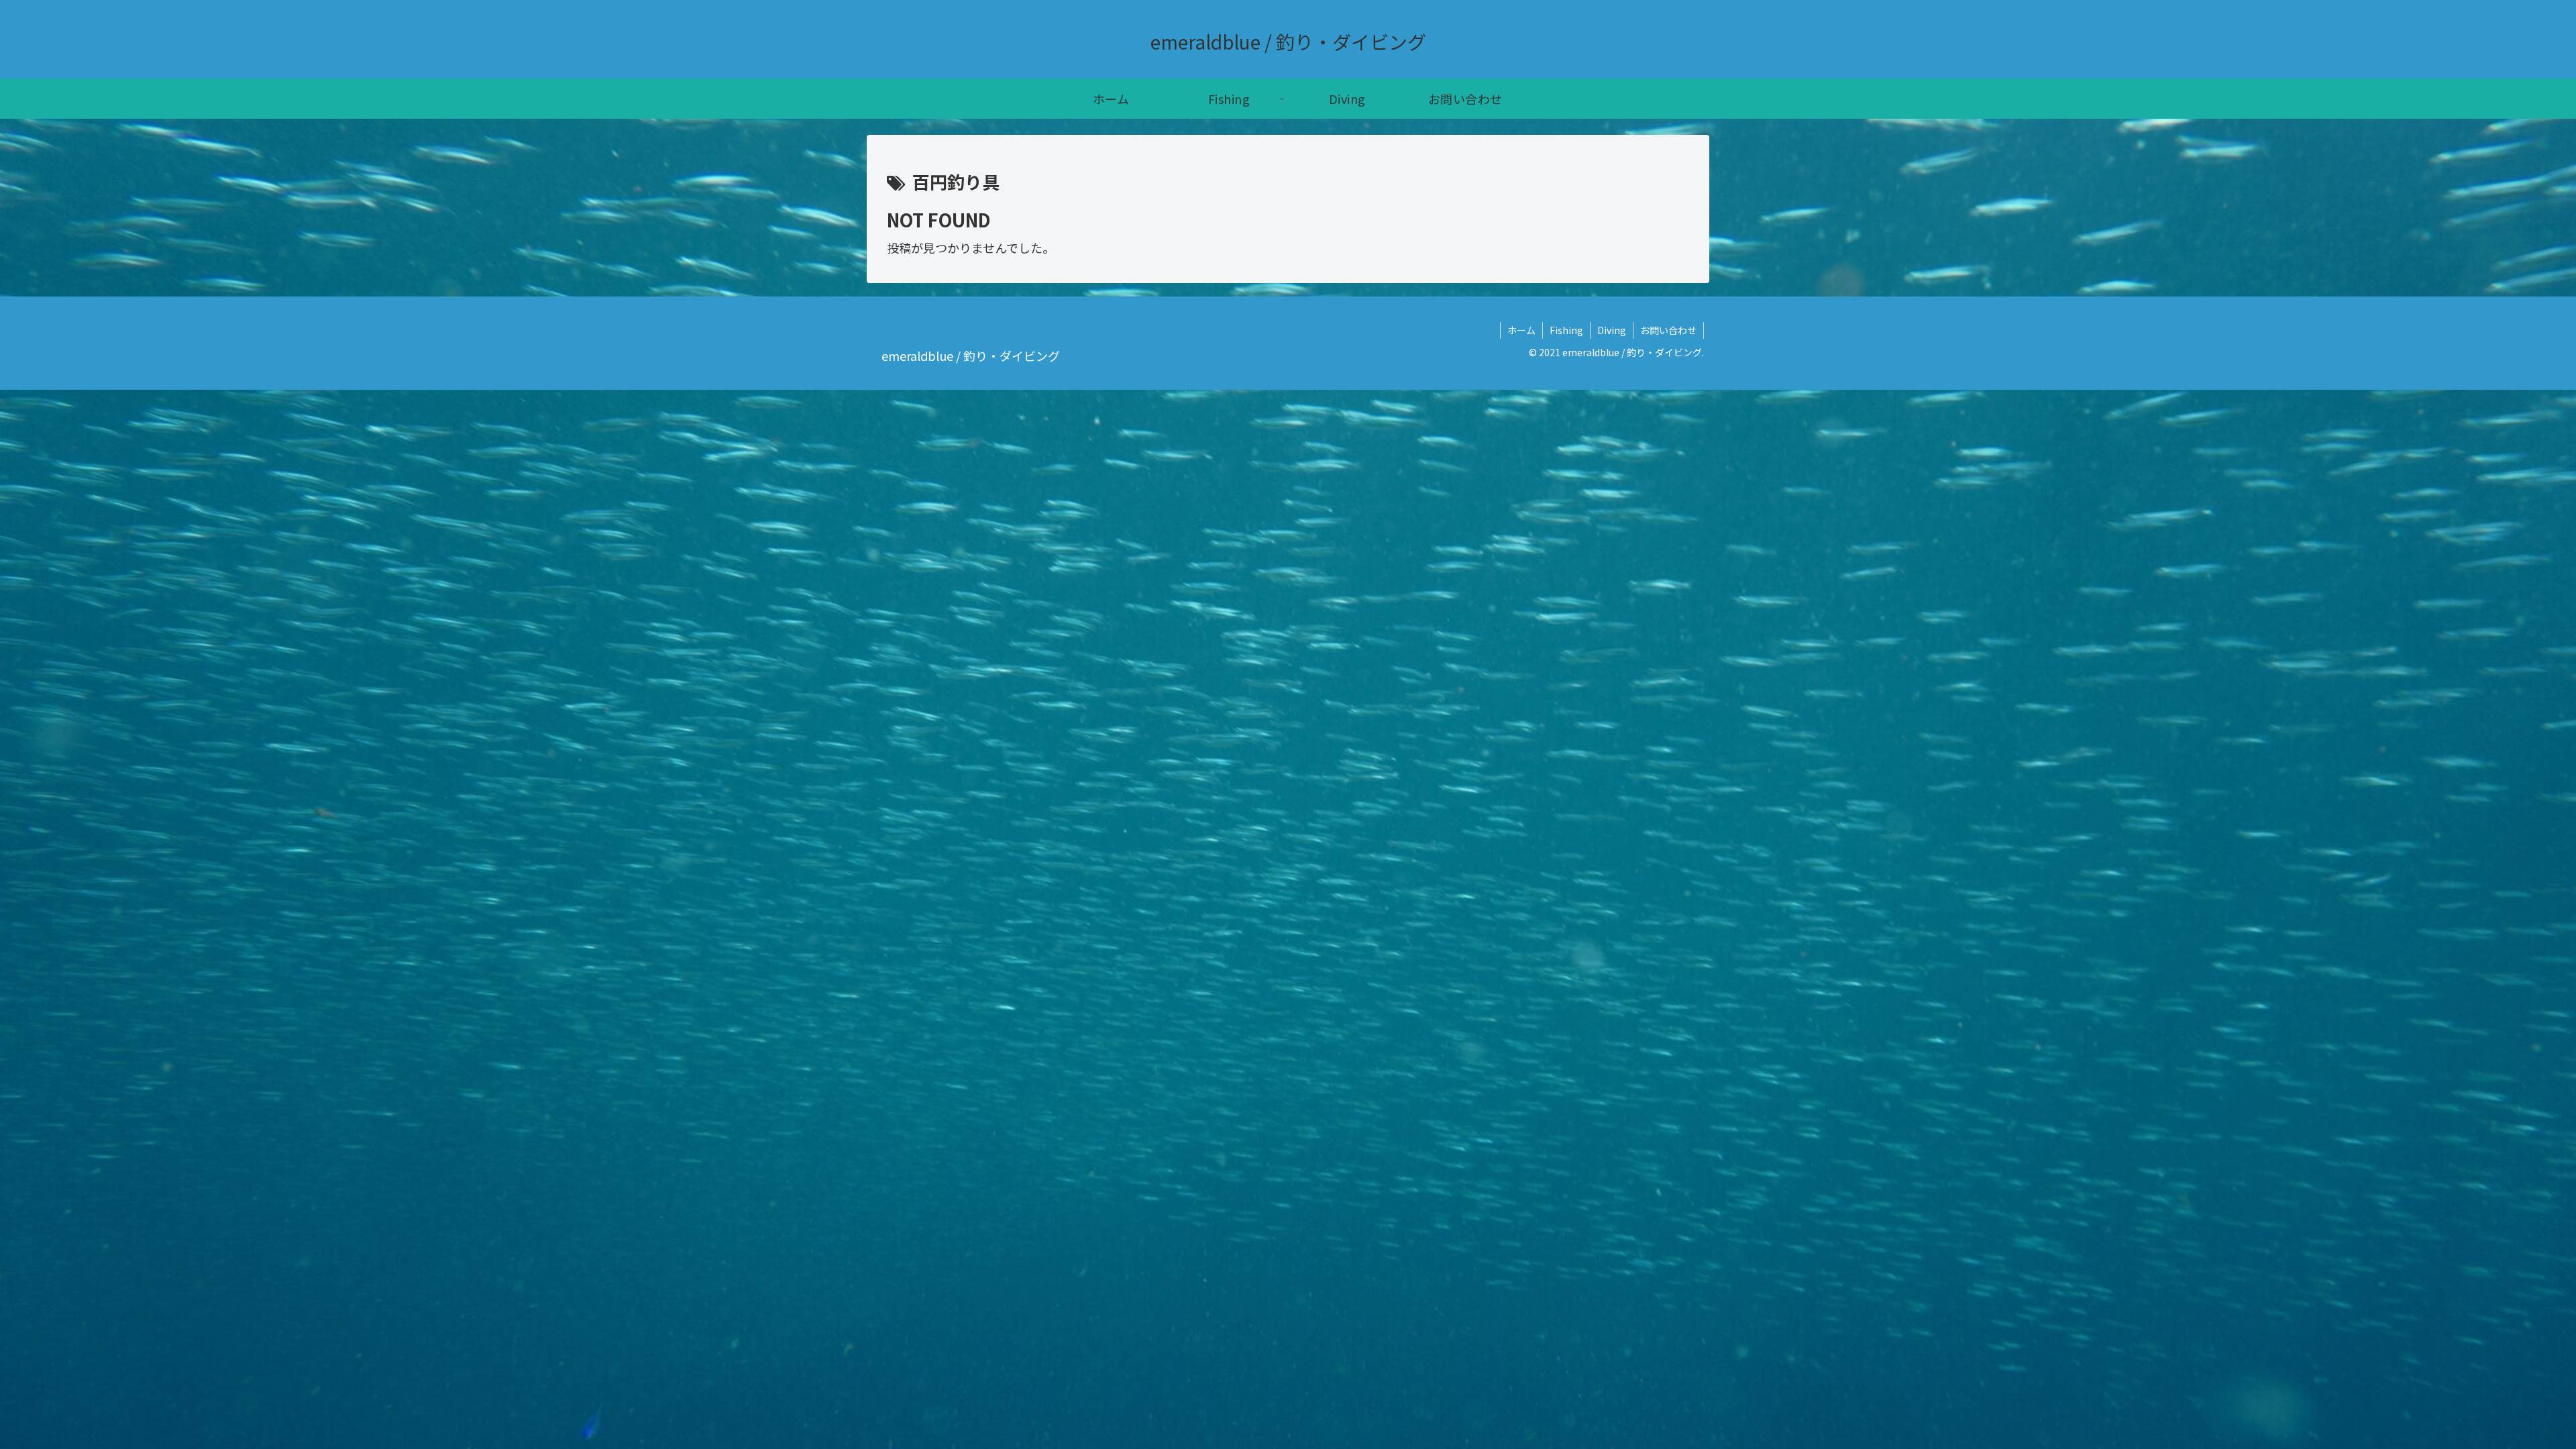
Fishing (1566, 330)
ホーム (1521, 330)
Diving (1612, 330)
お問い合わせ (1668, 330)
